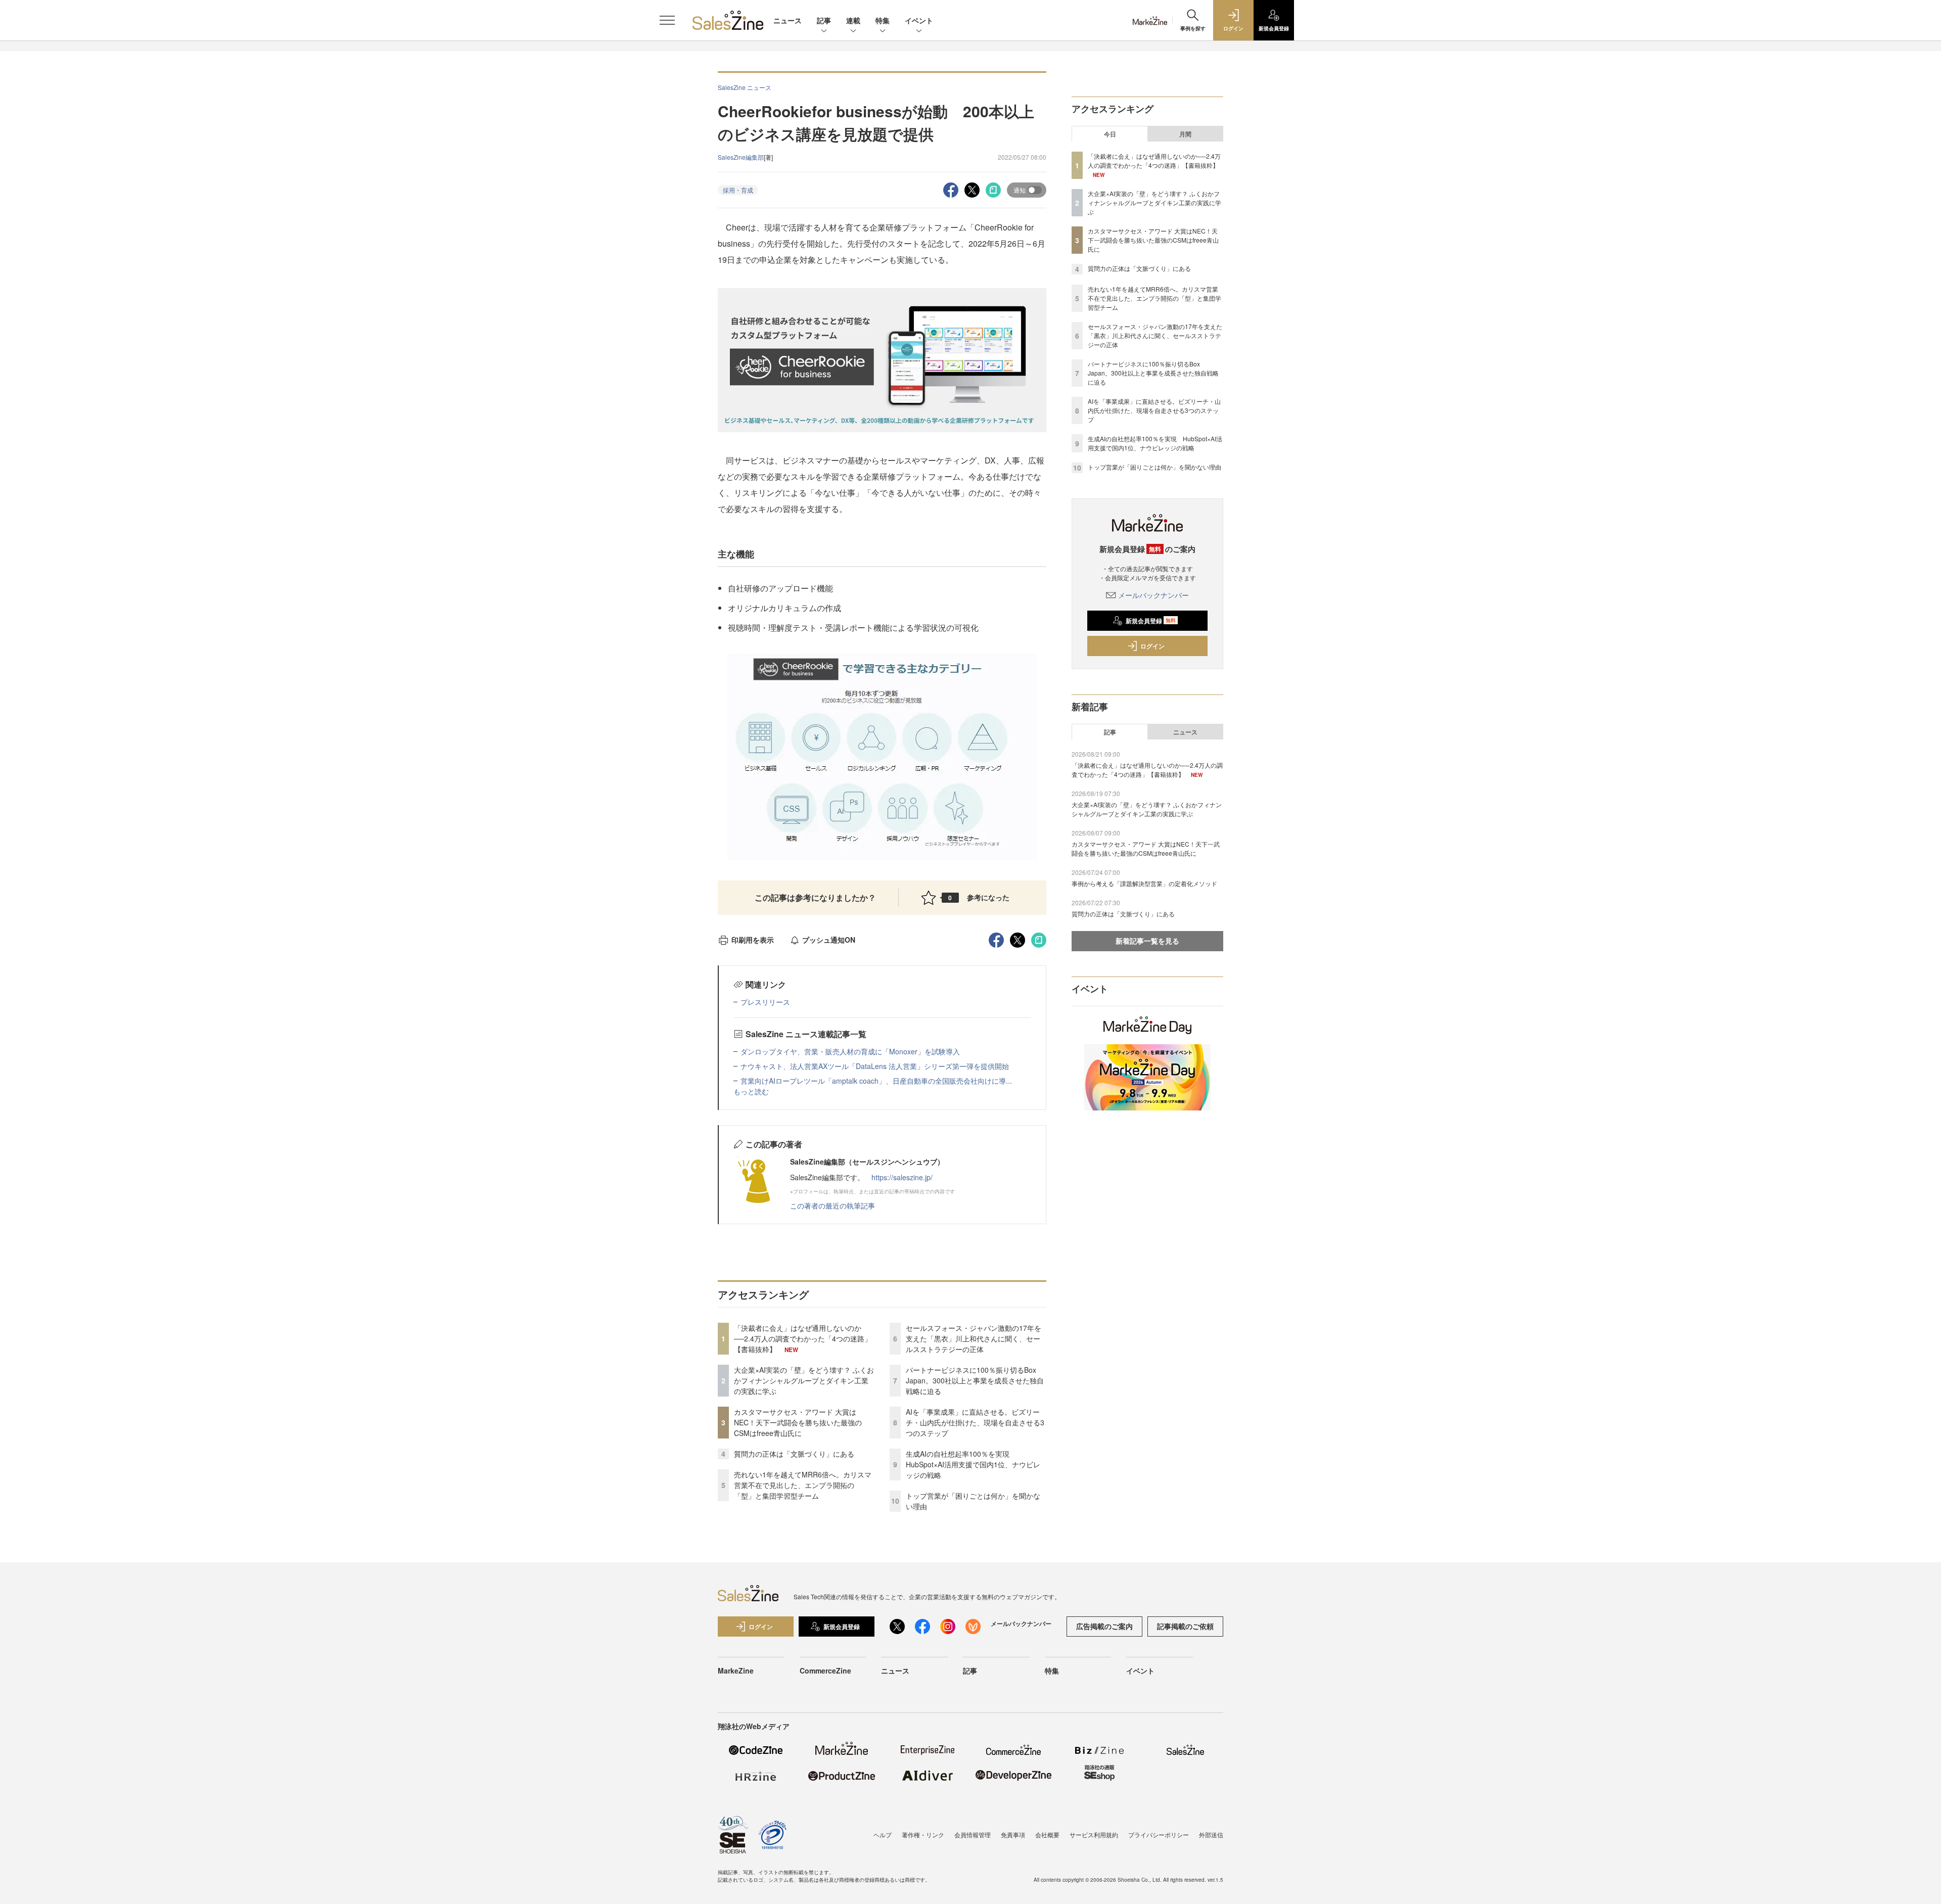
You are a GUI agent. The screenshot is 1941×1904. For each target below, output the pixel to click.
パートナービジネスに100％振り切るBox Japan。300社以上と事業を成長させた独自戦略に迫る (975, 1380)
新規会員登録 (1151, 621)
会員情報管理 (973, 1835)
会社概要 (1047, 1835)
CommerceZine (825, 1670)
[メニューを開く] (667, 20)
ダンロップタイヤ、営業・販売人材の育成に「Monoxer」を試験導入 (850, 1051)
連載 (853, 20)
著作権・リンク (923, 1835)
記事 (824, 20)
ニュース (788, 20)
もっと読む (751, 1091)
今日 (1110, 134)
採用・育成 (738, 190)
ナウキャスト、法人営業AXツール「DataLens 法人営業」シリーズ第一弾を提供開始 (875, 1066)
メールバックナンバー (1153, 595)
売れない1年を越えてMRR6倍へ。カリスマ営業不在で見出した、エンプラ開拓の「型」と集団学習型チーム (803, 1485)
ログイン (1152, 646)
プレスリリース (765, 1002)
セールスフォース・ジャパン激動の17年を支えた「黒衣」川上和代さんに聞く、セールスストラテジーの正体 (974, 1338)
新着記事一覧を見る (1147, 941)
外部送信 (1211, 1835)
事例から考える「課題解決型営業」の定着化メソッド (1144, 883)
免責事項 (1013, 1835)
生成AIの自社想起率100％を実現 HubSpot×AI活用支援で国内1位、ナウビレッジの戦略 (973, 1464)
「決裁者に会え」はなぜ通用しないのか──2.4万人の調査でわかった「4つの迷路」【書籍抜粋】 (803, 1338)
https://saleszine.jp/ (902, 1177)
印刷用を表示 (753, 940)
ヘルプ (883, 1835)
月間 (1185, 134)
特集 (883, 20)
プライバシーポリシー (1159, 1835)
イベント (919, 20)
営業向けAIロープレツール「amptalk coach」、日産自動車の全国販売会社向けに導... (876, 1081)
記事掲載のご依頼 (1185, 1626)
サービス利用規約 (1094, 1835)
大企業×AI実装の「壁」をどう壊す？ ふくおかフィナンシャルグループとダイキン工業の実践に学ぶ (804, 1380)
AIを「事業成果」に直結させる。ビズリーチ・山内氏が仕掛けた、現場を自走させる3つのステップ (975, 1422)
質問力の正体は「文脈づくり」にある (794, 1454)
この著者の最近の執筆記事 (833, 1205)
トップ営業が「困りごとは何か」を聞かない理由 (1154, 467)
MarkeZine (736, 1670)
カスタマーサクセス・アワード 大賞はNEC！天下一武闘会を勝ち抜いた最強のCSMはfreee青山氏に (798, 1422)
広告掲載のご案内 (1104, 1626)
